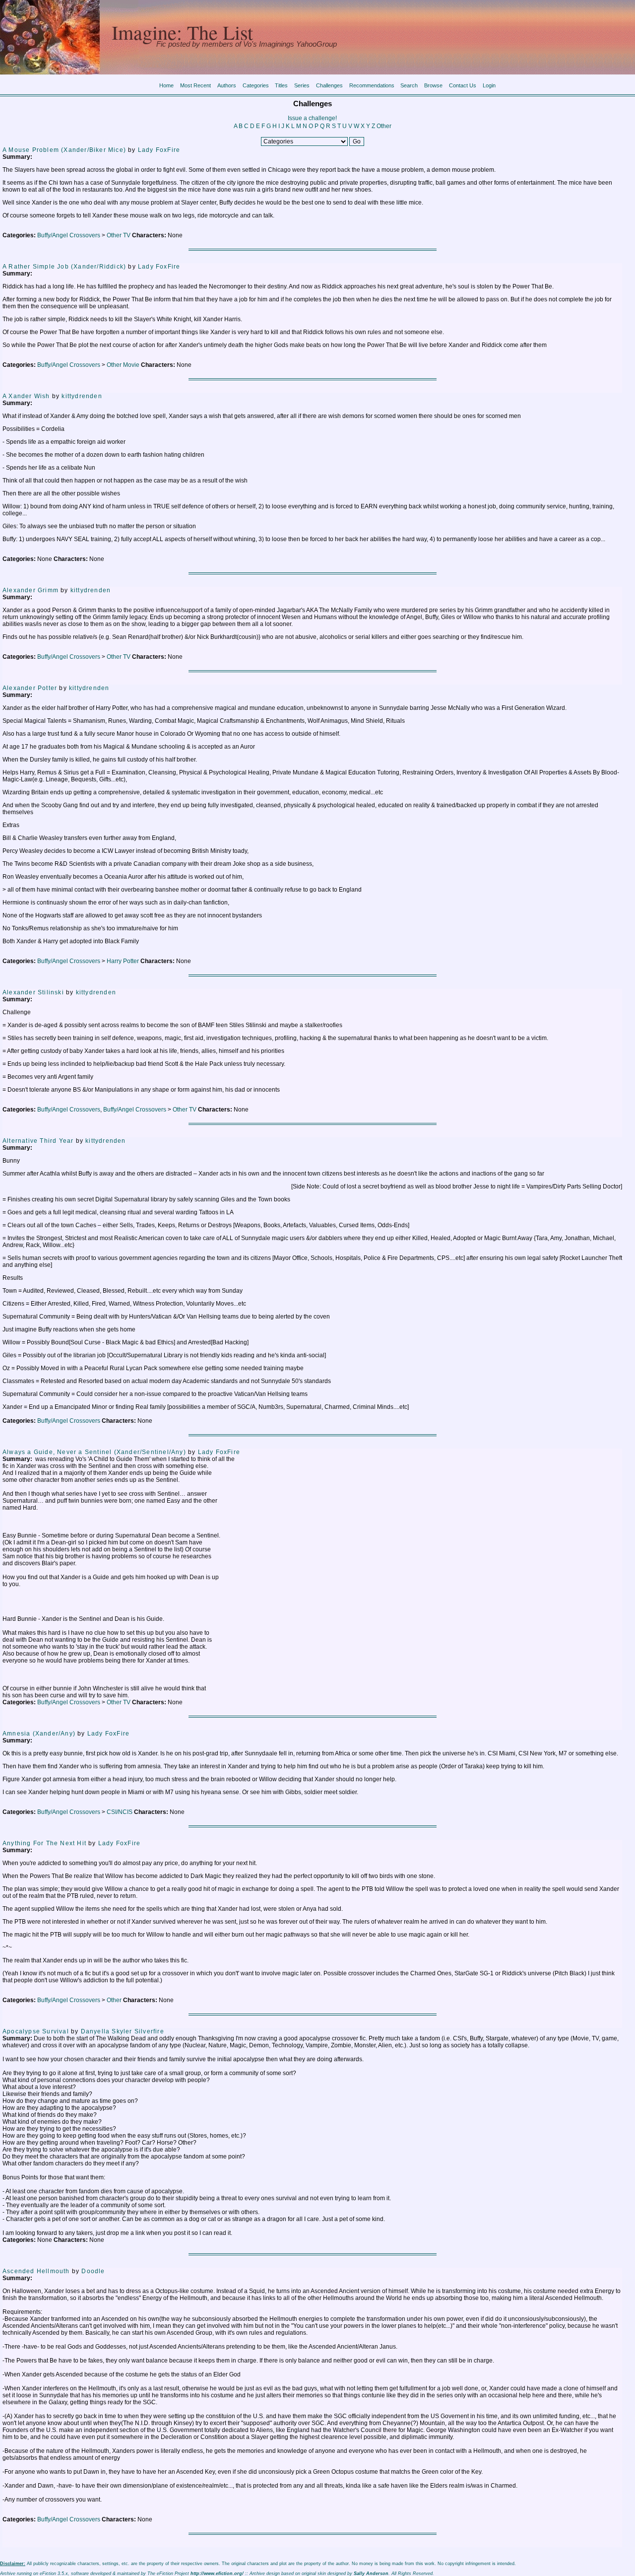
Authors (227, 85)
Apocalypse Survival (36, 2031)
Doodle (93, 2271)
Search (409, 85)
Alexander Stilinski (33, 992)
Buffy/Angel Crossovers (69, 235)
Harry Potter (123, 961)
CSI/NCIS (120, 1812)
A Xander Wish (26, 396)
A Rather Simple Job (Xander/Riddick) (64, 267)
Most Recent (195, 85)
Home (166, 85)
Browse (433, 85)
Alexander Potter (30, 688)
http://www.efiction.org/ (217, 2574)
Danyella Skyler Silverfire (123, 2031)
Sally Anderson (371, 2574)
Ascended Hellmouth (36, 2271)
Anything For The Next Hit (44, 1843)
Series (302, 85)
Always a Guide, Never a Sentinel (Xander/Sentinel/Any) (94, 1452)
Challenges (329, 85)
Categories (256, 85)
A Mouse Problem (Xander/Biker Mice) (64, 150)
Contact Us (463, 85)
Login (489, 85)
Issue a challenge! (312, 118)
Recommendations (372, 85)
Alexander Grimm (31, 590)
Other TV (119, 235)
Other (384, 126)
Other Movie (123, 365)
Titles (281, 85)
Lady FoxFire (159, 150)
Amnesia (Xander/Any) (39, 1734)
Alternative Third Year (38, 1141)
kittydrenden (82, 396)
